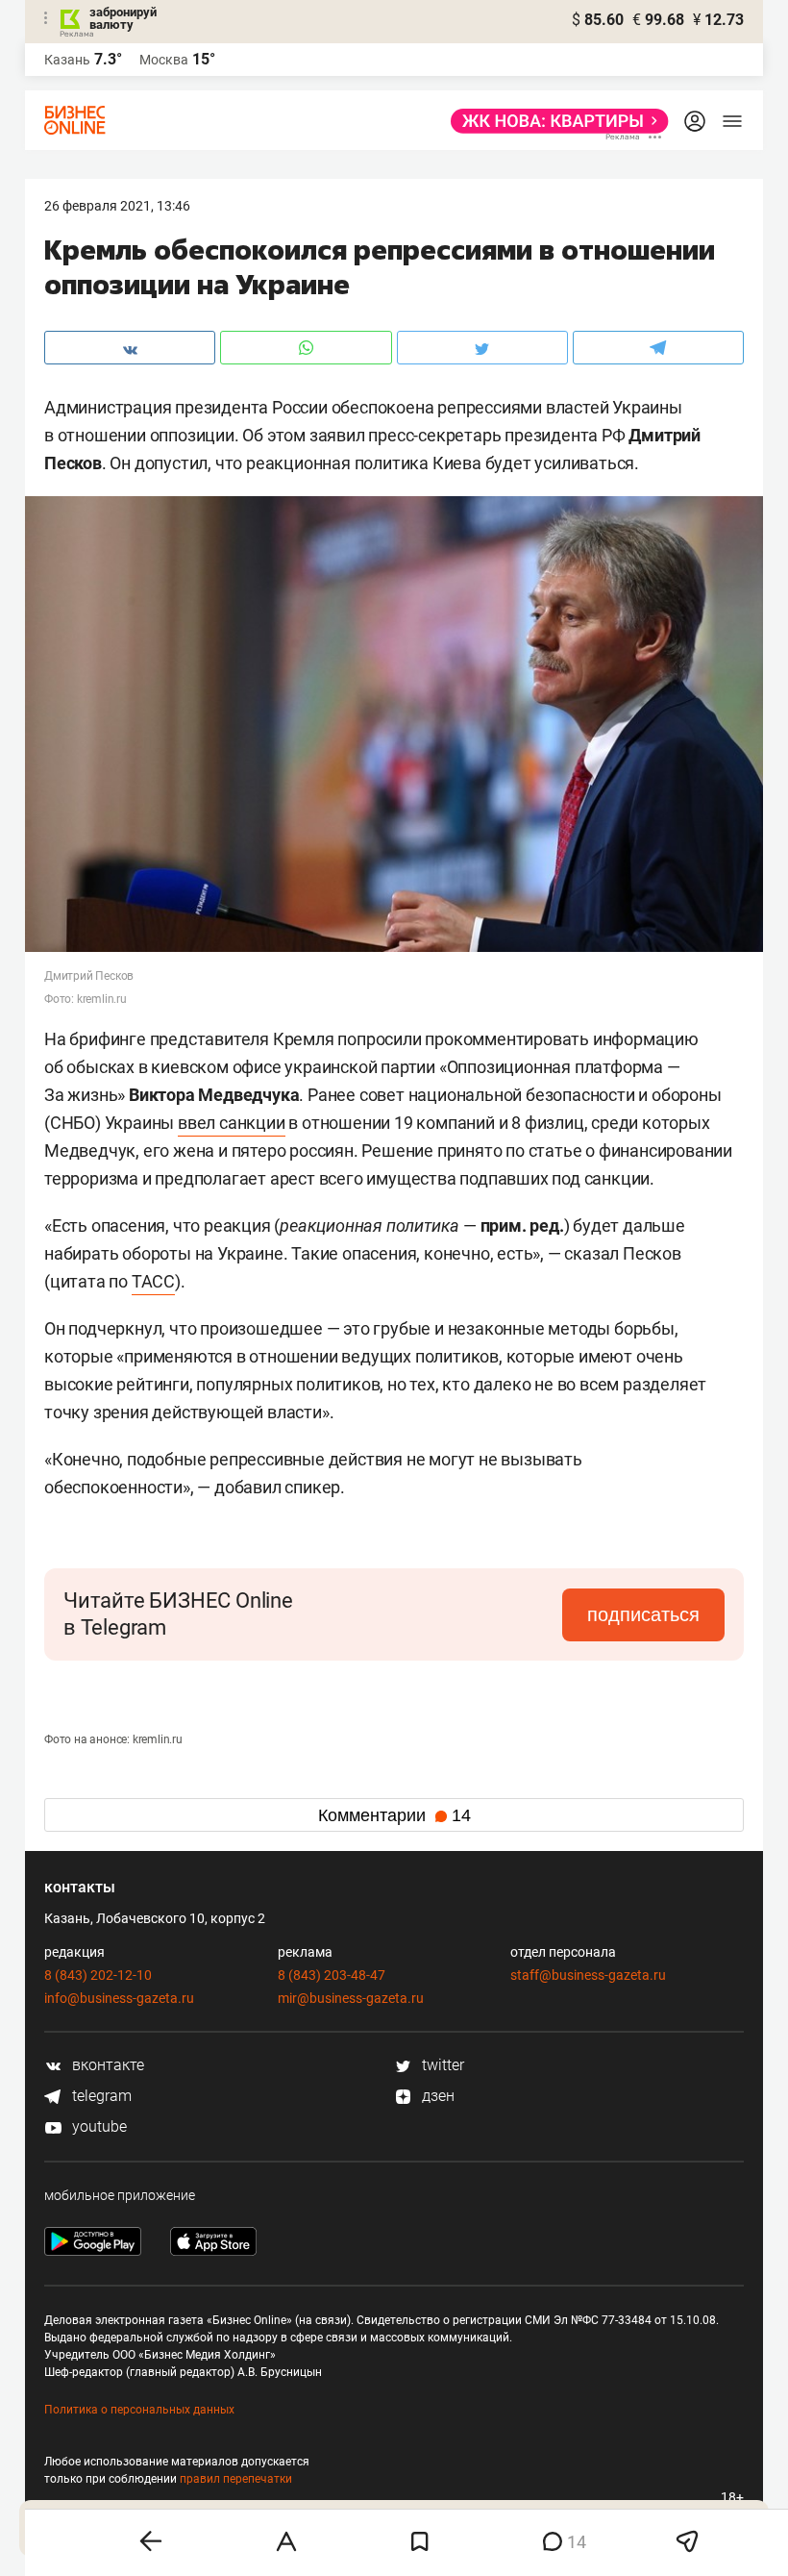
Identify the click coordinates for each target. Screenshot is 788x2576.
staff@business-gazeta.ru (588, 1975)
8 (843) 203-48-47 (332, 1975)
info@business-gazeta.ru (119, 1998)
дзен (436, 2096)
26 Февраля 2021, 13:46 (117, 206)
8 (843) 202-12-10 (98, 1975)
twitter (441, 2065)
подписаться (643, 1614)
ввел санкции (232, 1123)
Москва (164, 60)
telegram (100, 2096)
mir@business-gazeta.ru (351, 1998)
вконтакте (106, 2065)
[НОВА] (554, 121)
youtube (98, 2126)
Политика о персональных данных (139, 2410)
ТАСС (153, 1281)
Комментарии (394, 1815)
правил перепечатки (236, 2479)
